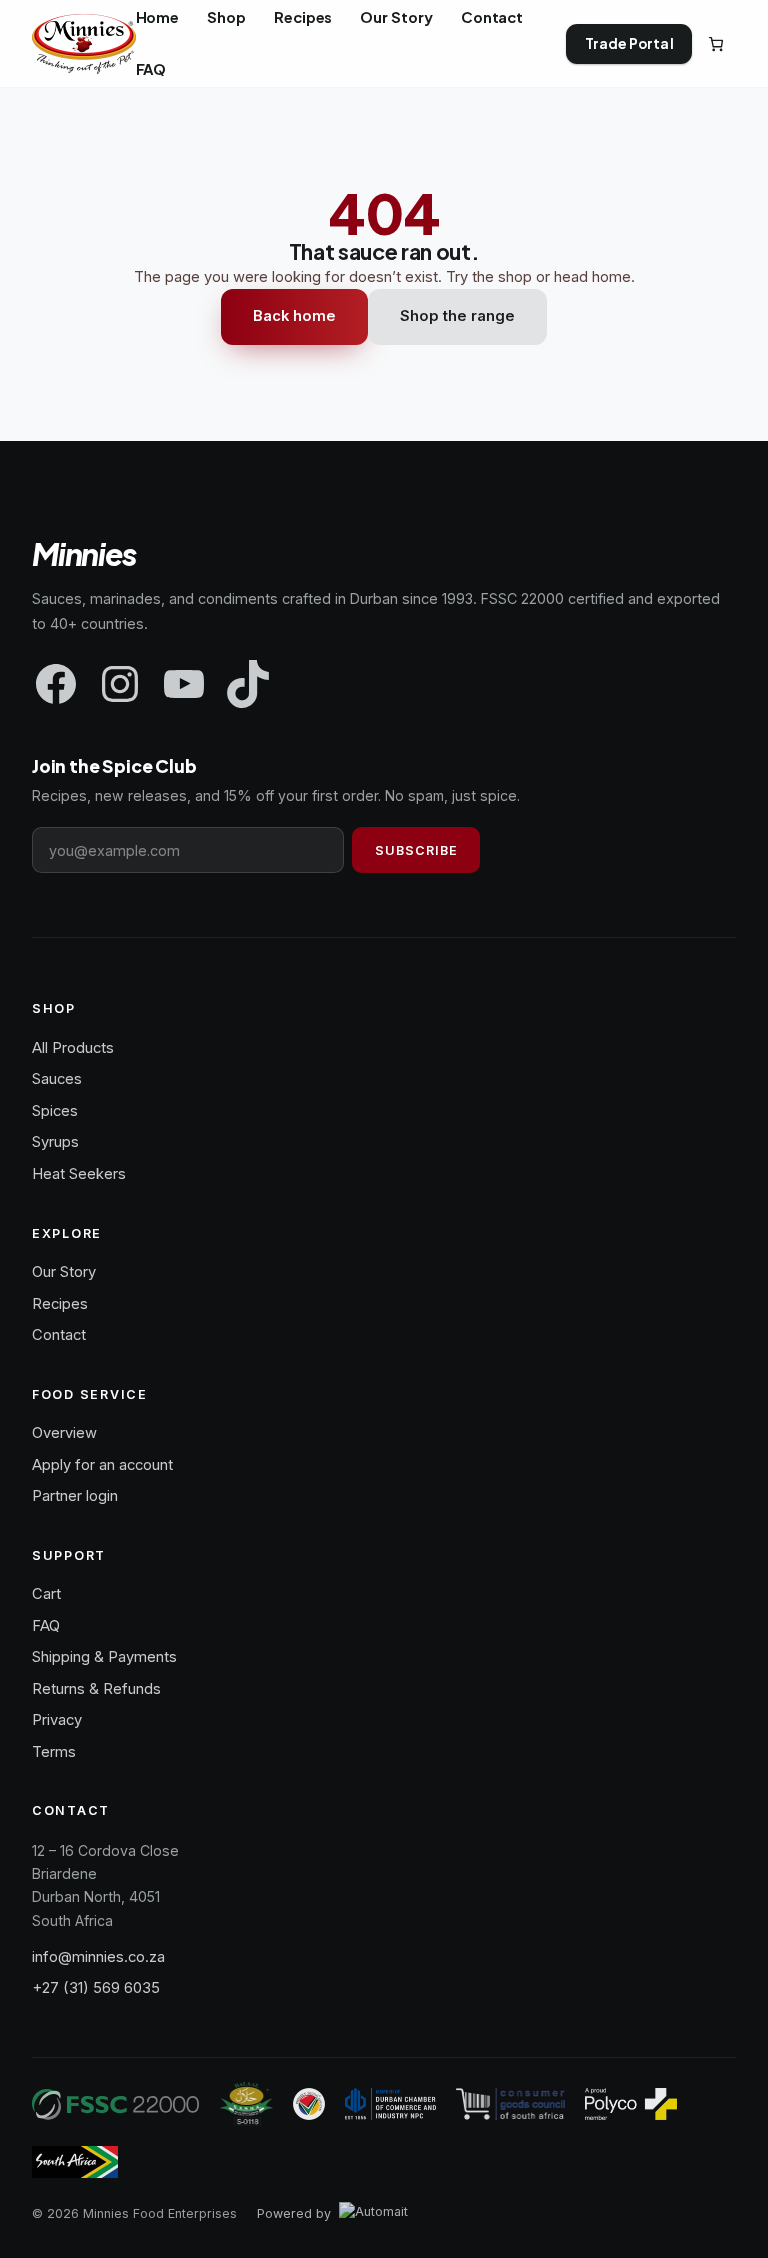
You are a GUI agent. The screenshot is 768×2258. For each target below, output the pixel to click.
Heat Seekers (79, 1174)
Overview (64, 1433)
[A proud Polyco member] (631, 2104)
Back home (295, 316)
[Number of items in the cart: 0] (716, 44)
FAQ (46, 1626)
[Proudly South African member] (309, 2104)
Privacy (57, 1720)
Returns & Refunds (96, 1689)
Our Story (64, 1272)
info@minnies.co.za (98, 1957)
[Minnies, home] (84, 44)
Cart (46, 1594)
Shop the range (457, 316)
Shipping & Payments (104, 1657)
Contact (59, 1335)
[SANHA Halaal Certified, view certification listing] (247, 2104)
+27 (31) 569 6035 (96, 1988)
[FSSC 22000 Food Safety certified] (116, 2104)
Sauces (57, 1079)
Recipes (60, 1304)
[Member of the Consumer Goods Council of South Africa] (511, 2104)
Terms (54, 1752)
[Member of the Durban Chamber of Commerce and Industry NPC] (390, 2104)
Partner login (75, 1496)
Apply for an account (102, 1465)
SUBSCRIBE (416, 850)
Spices (55, 1111)
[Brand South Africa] (75, 2162)
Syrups (55, 1142)
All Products (73, 1048)
